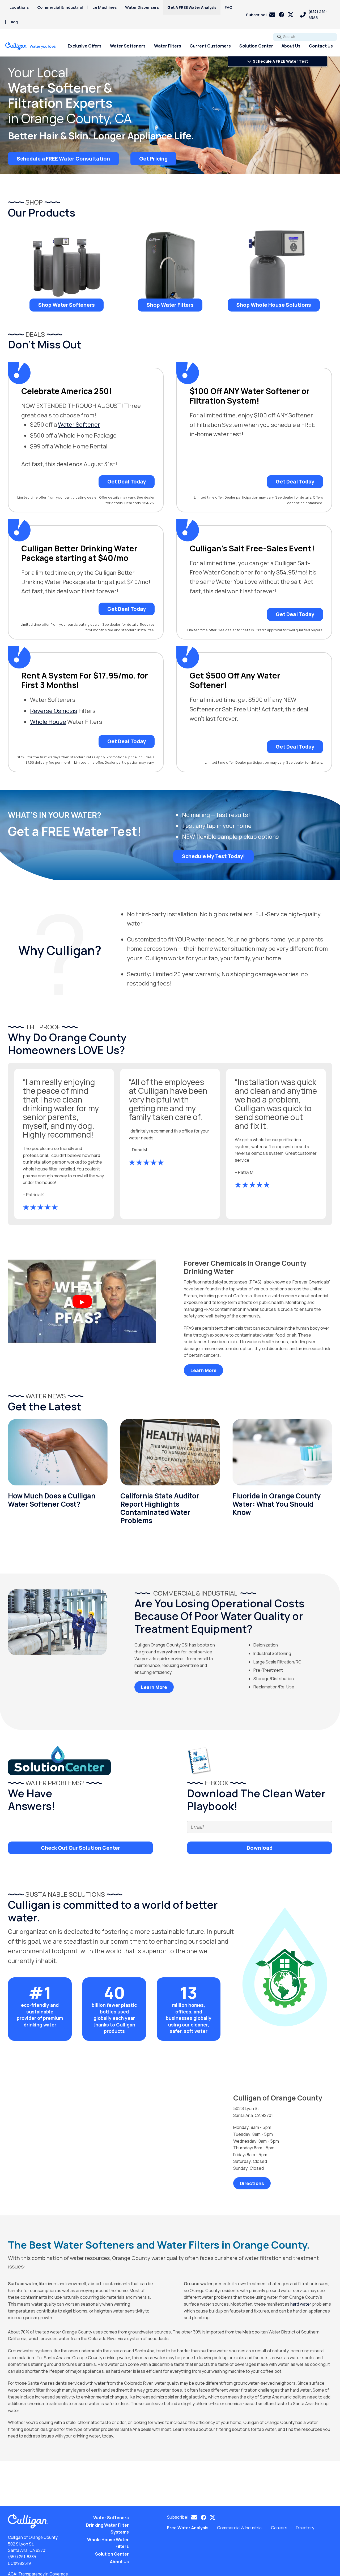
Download (260, 1848)
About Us (291, 46)
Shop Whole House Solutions (274, 305)
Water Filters (168, 46)
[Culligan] (31, 46)
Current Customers (210, 46)
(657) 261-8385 (22, 2557)
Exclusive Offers (85, 46)
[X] (291, 15)
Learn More (203, 1370)
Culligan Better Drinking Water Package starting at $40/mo (79, 553)
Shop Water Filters (170, 305)
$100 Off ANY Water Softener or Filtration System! (250, 396)
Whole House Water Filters (108, 2543)
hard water (301, 2304)
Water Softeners (128, 46)
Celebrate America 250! (67, 391)
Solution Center (256, 46)
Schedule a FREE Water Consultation (63, 158)
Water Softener (79, 425)
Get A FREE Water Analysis (192, 7)
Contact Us (321, 46)
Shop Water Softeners (67, 305)
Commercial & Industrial (60, 7)
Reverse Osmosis (54, 711)
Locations (19, 7)
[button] (261, 15)
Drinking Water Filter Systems (107, 2529)
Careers (279, 2528)
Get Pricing (153, 158)
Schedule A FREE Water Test (280, 61)
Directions (252, 2183)
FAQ (228, 7)
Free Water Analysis (188, 2528)
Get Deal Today (127, 482)
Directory (305, 2528)
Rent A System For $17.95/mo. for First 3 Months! (85, 680)
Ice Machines (104, 7)
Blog (14, 22)
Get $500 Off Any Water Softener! (235, 680)
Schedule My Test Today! (213, 856)
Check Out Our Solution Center (80, 1848)
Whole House (48, 722)
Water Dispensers (142, 7)
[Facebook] (282, 15)
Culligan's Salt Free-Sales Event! (252, 548)
